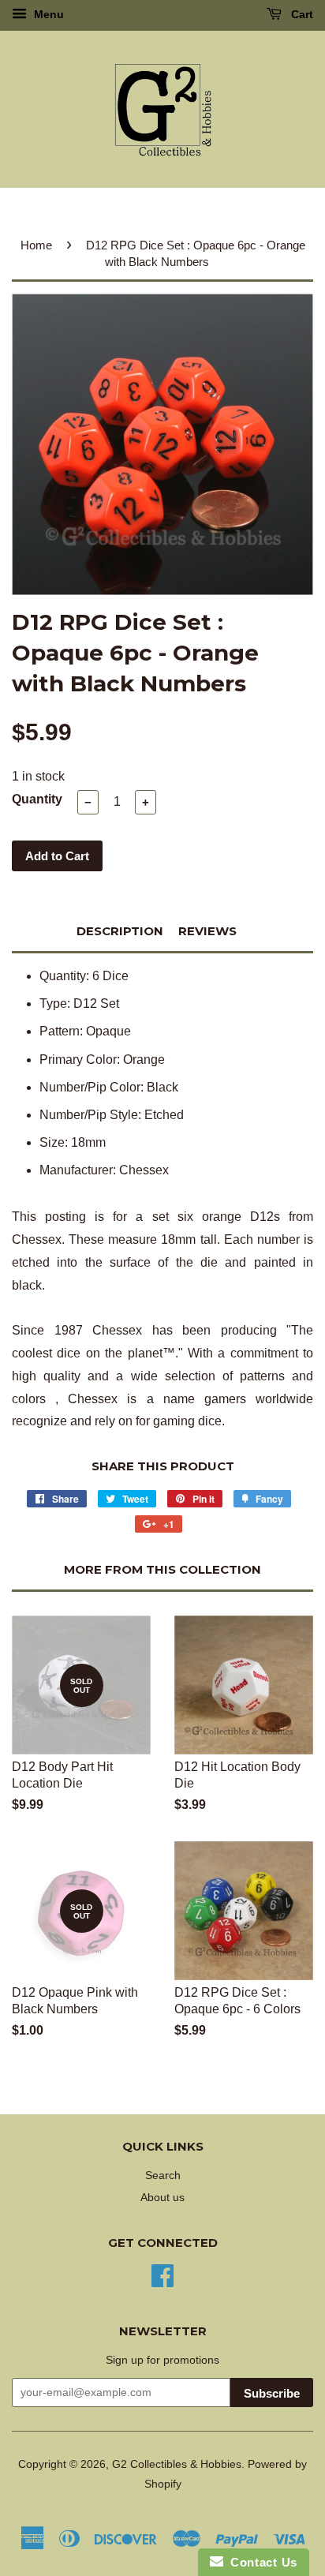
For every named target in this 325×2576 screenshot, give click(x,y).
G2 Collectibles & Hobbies (177, 2464)
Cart (301, 14)
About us (162, 2198)
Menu (47, 14)
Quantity (37, 799)
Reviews (207, 931)
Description (120, 931)
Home (36, 245)
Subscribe (272, 2393)
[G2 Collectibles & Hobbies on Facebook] (162, 2274)
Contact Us (260, 2562)
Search (163, 2175)
